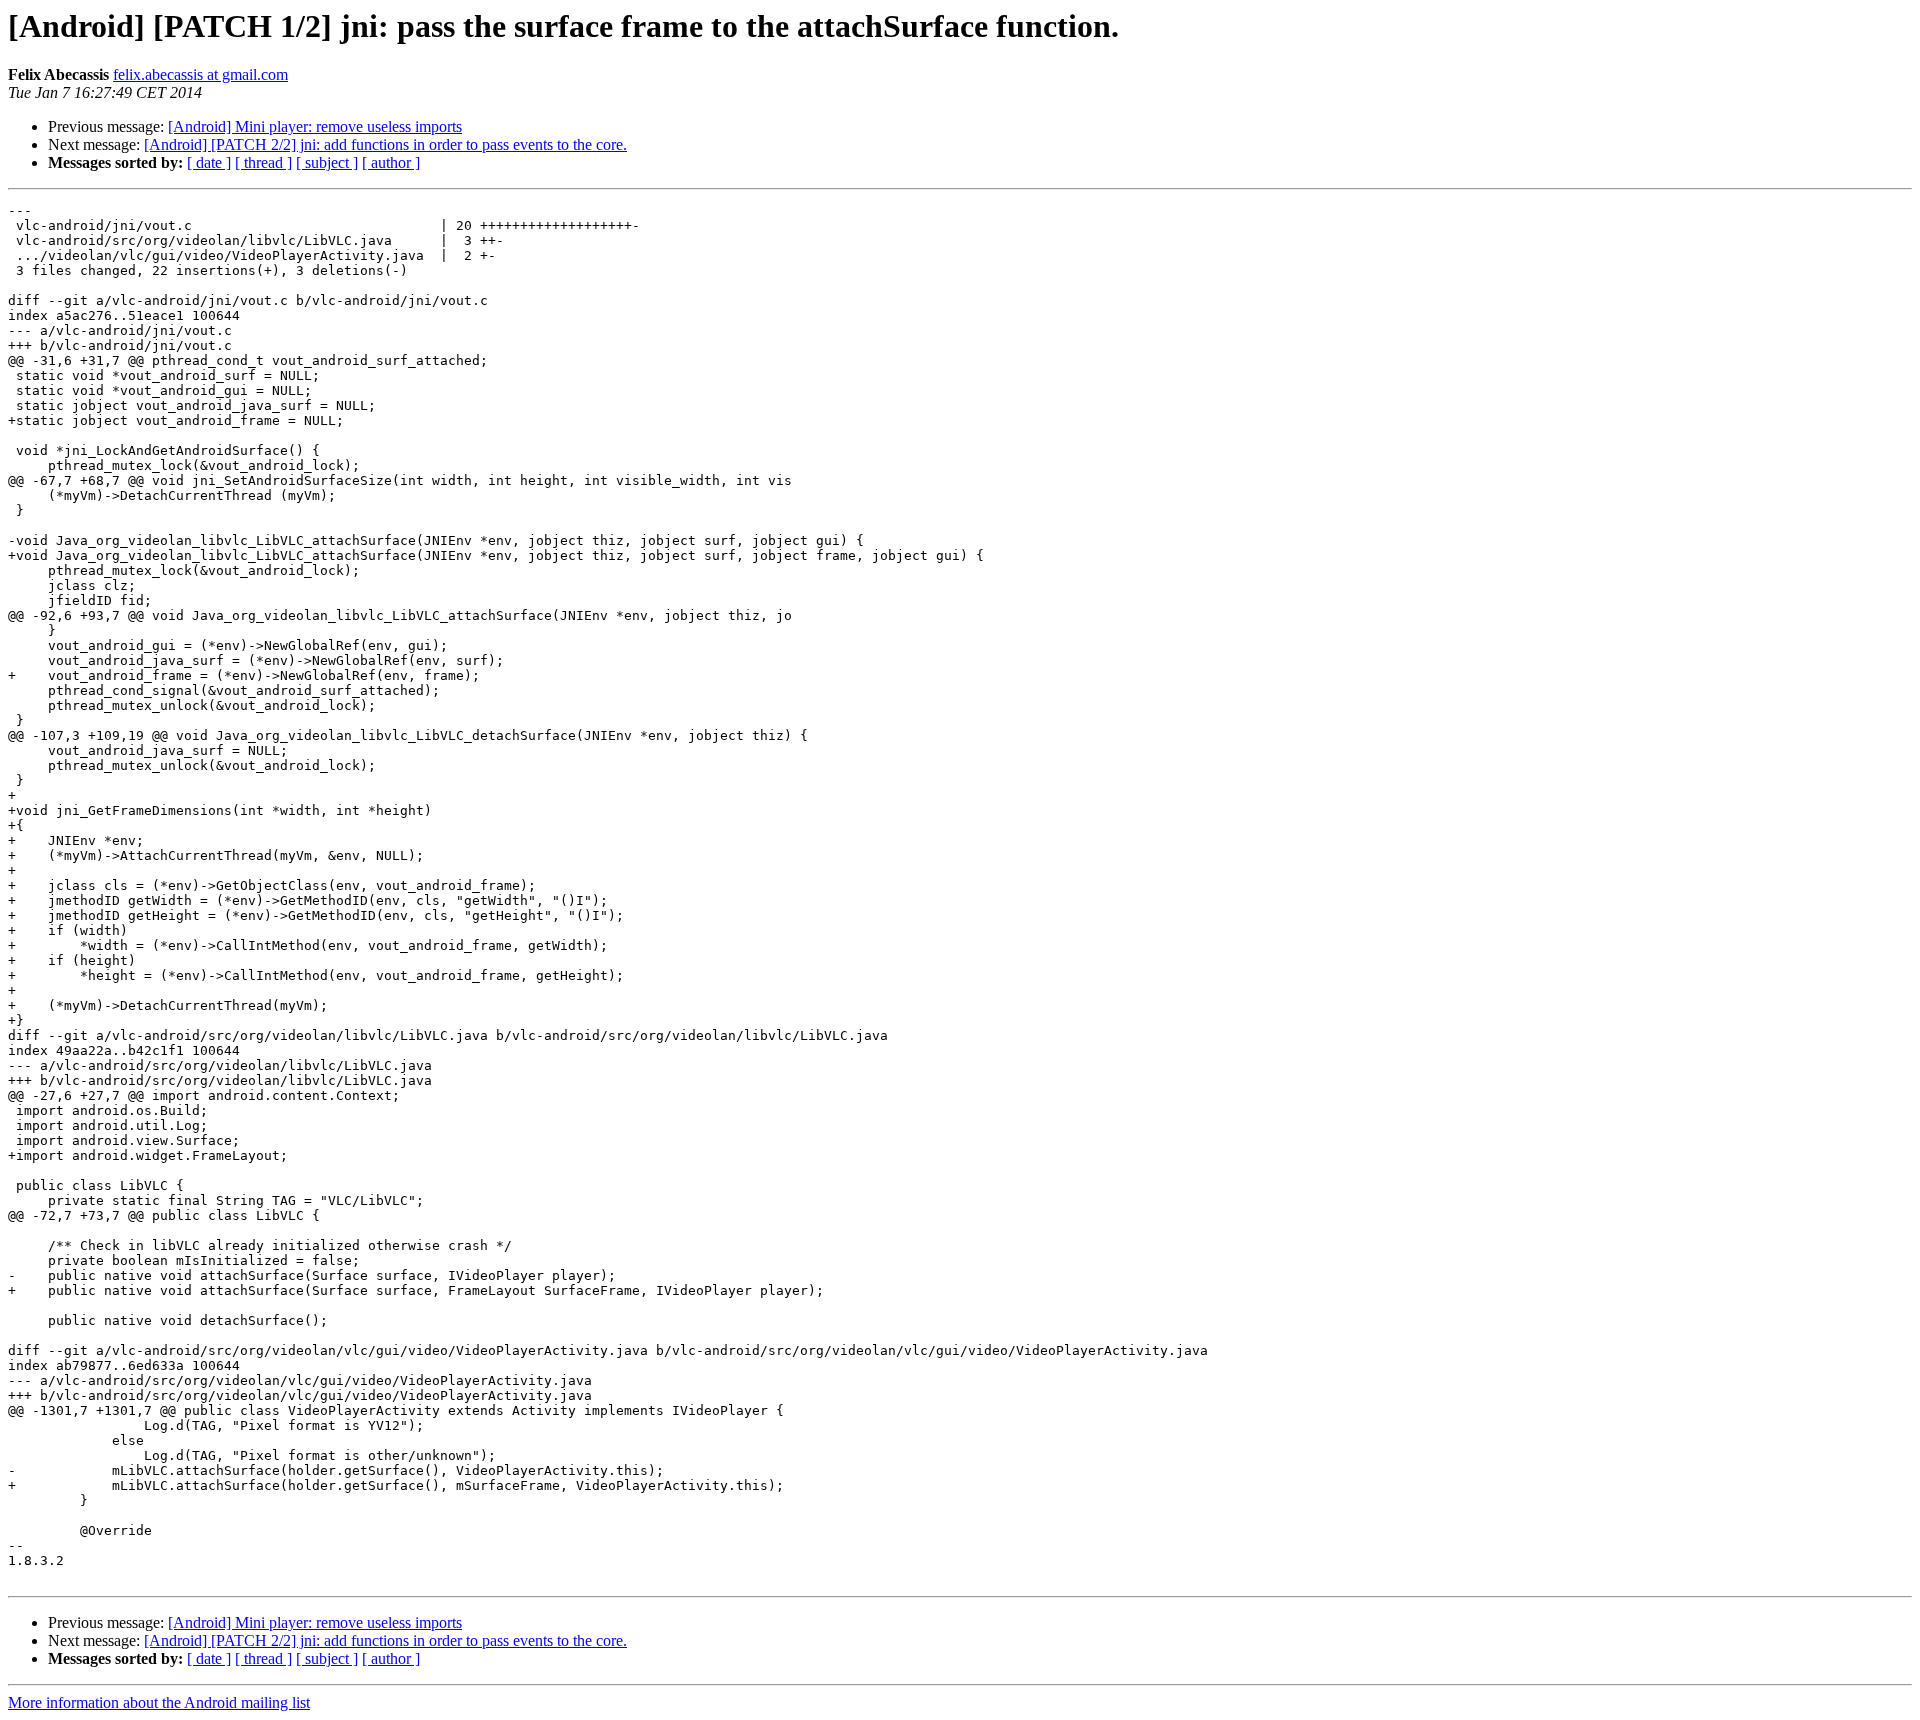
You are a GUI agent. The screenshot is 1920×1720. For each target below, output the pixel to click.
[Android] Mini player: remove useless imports (315, 126)
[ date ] (209, 162)
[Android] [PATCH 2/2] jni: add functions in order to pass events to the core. (385, 144)
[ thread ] (263, 162)
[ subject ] (327, 162)
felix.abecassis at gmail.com (200, 74)
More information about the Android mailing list (159, 1702)
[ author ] (391, 162)
